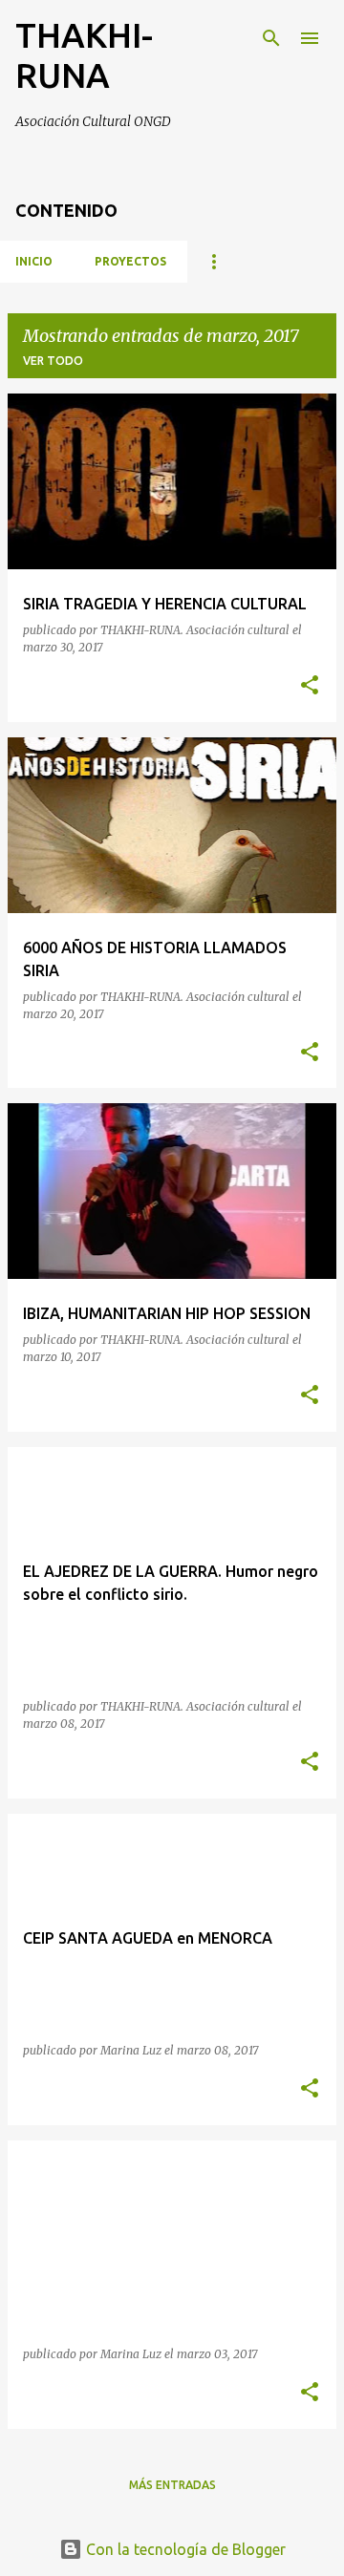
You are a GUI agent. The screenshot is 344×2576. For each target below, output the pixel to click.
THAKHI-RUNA (84, 55)
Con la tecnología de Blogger (184, 2549)
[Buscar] (271, 38)
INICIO (34, 261)
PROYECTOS (130, 261)
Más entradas (172, 2485)
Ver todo (53, 361)
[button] (310, 686)
